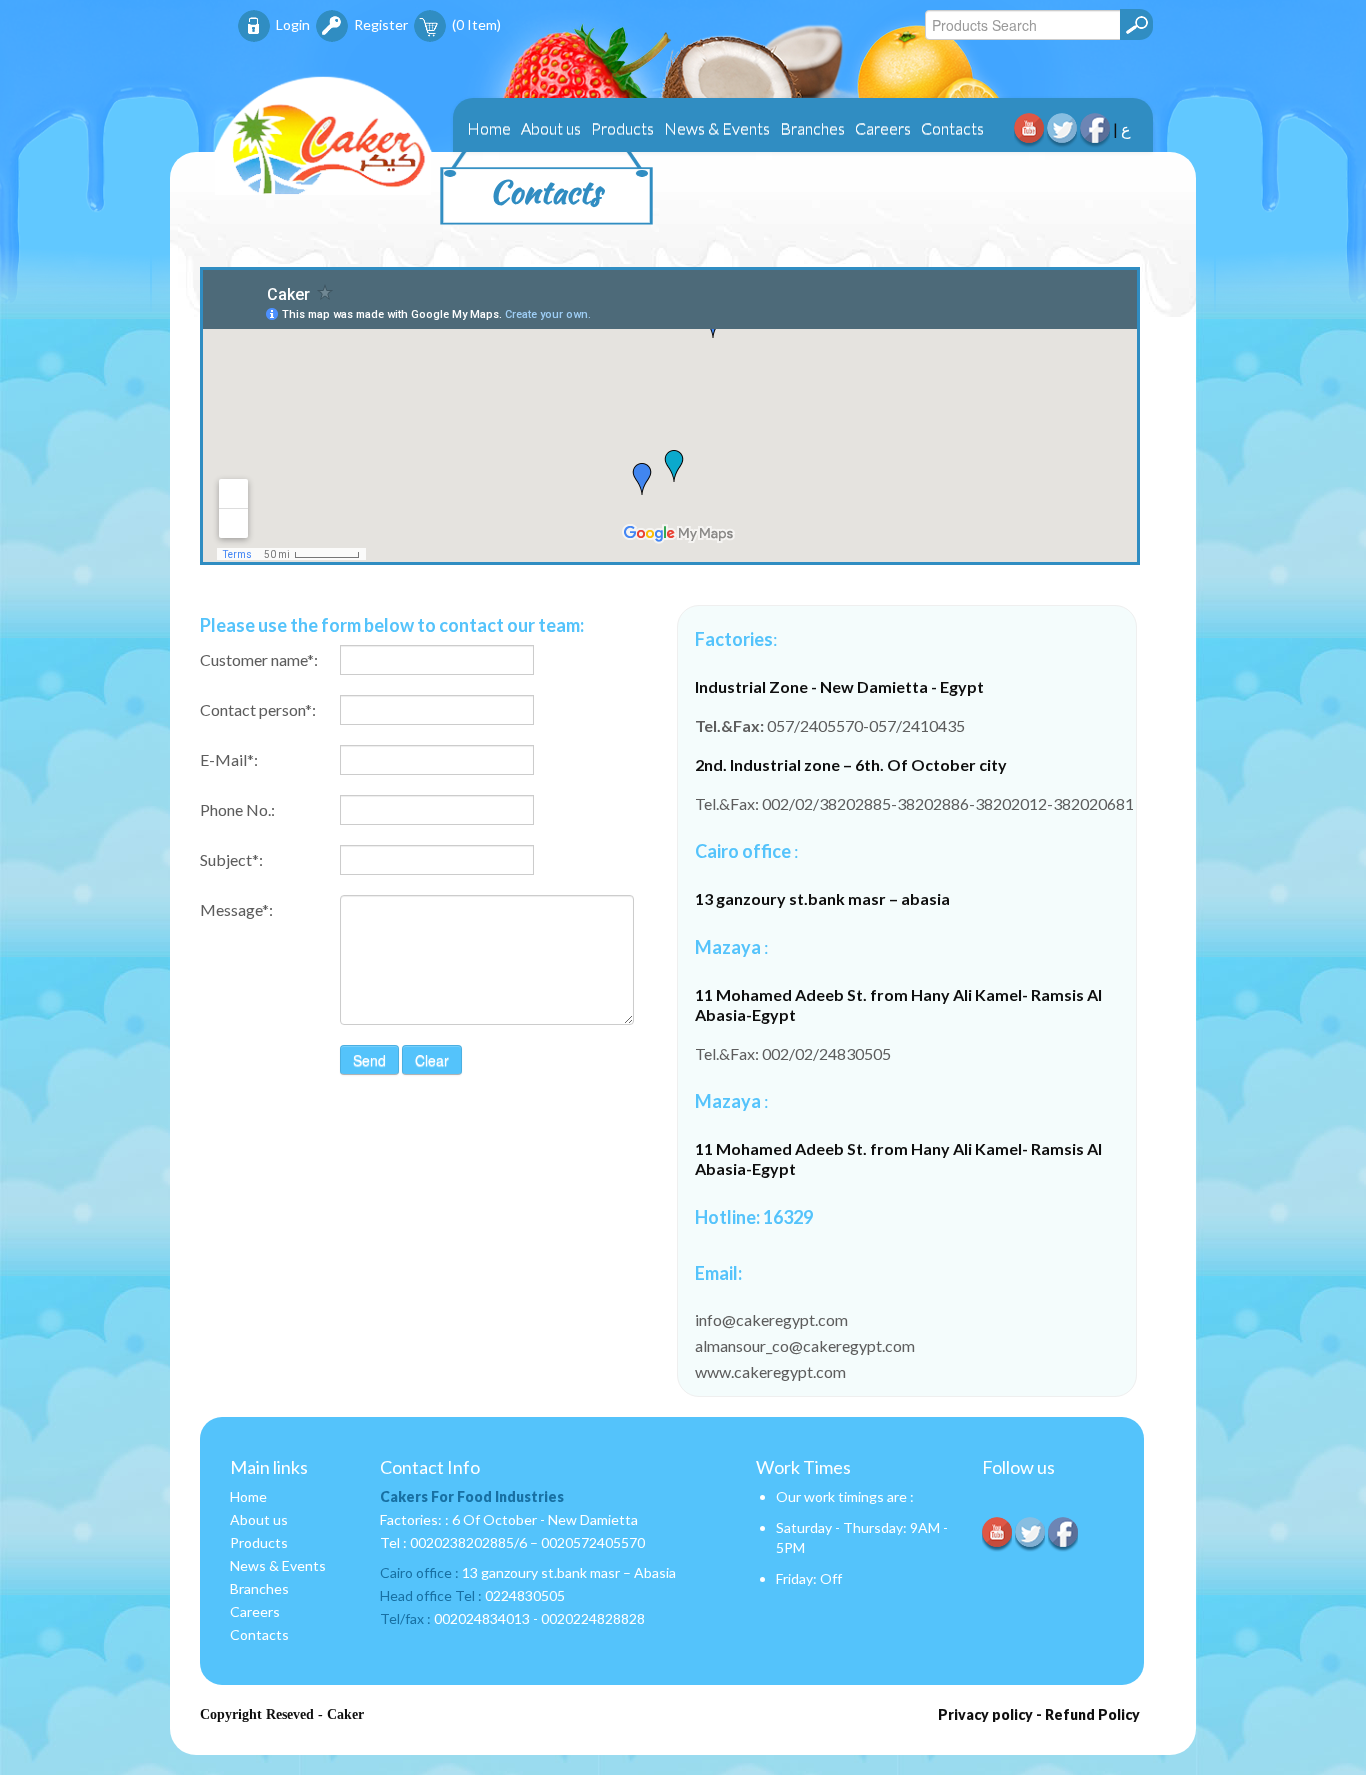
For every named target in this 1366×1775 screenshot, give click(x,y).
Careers (883, 127)
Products (622, 127)
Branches (812, 127)
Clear (432, 1060)
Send (369, 1060)
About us (551, 127)
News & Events (717, 127)
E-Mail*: (229, 759)
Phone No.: (237, 809)
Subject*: (231, 859)
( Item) (476, 24)
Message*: (236, 909)
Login (293, 24)
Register (381, 24)
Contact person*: (258, 709)
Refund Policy (1092, 1714)
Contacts (952, 127)
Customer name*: (259, 659)
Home (489, 127)
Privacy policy (985, 1714)
